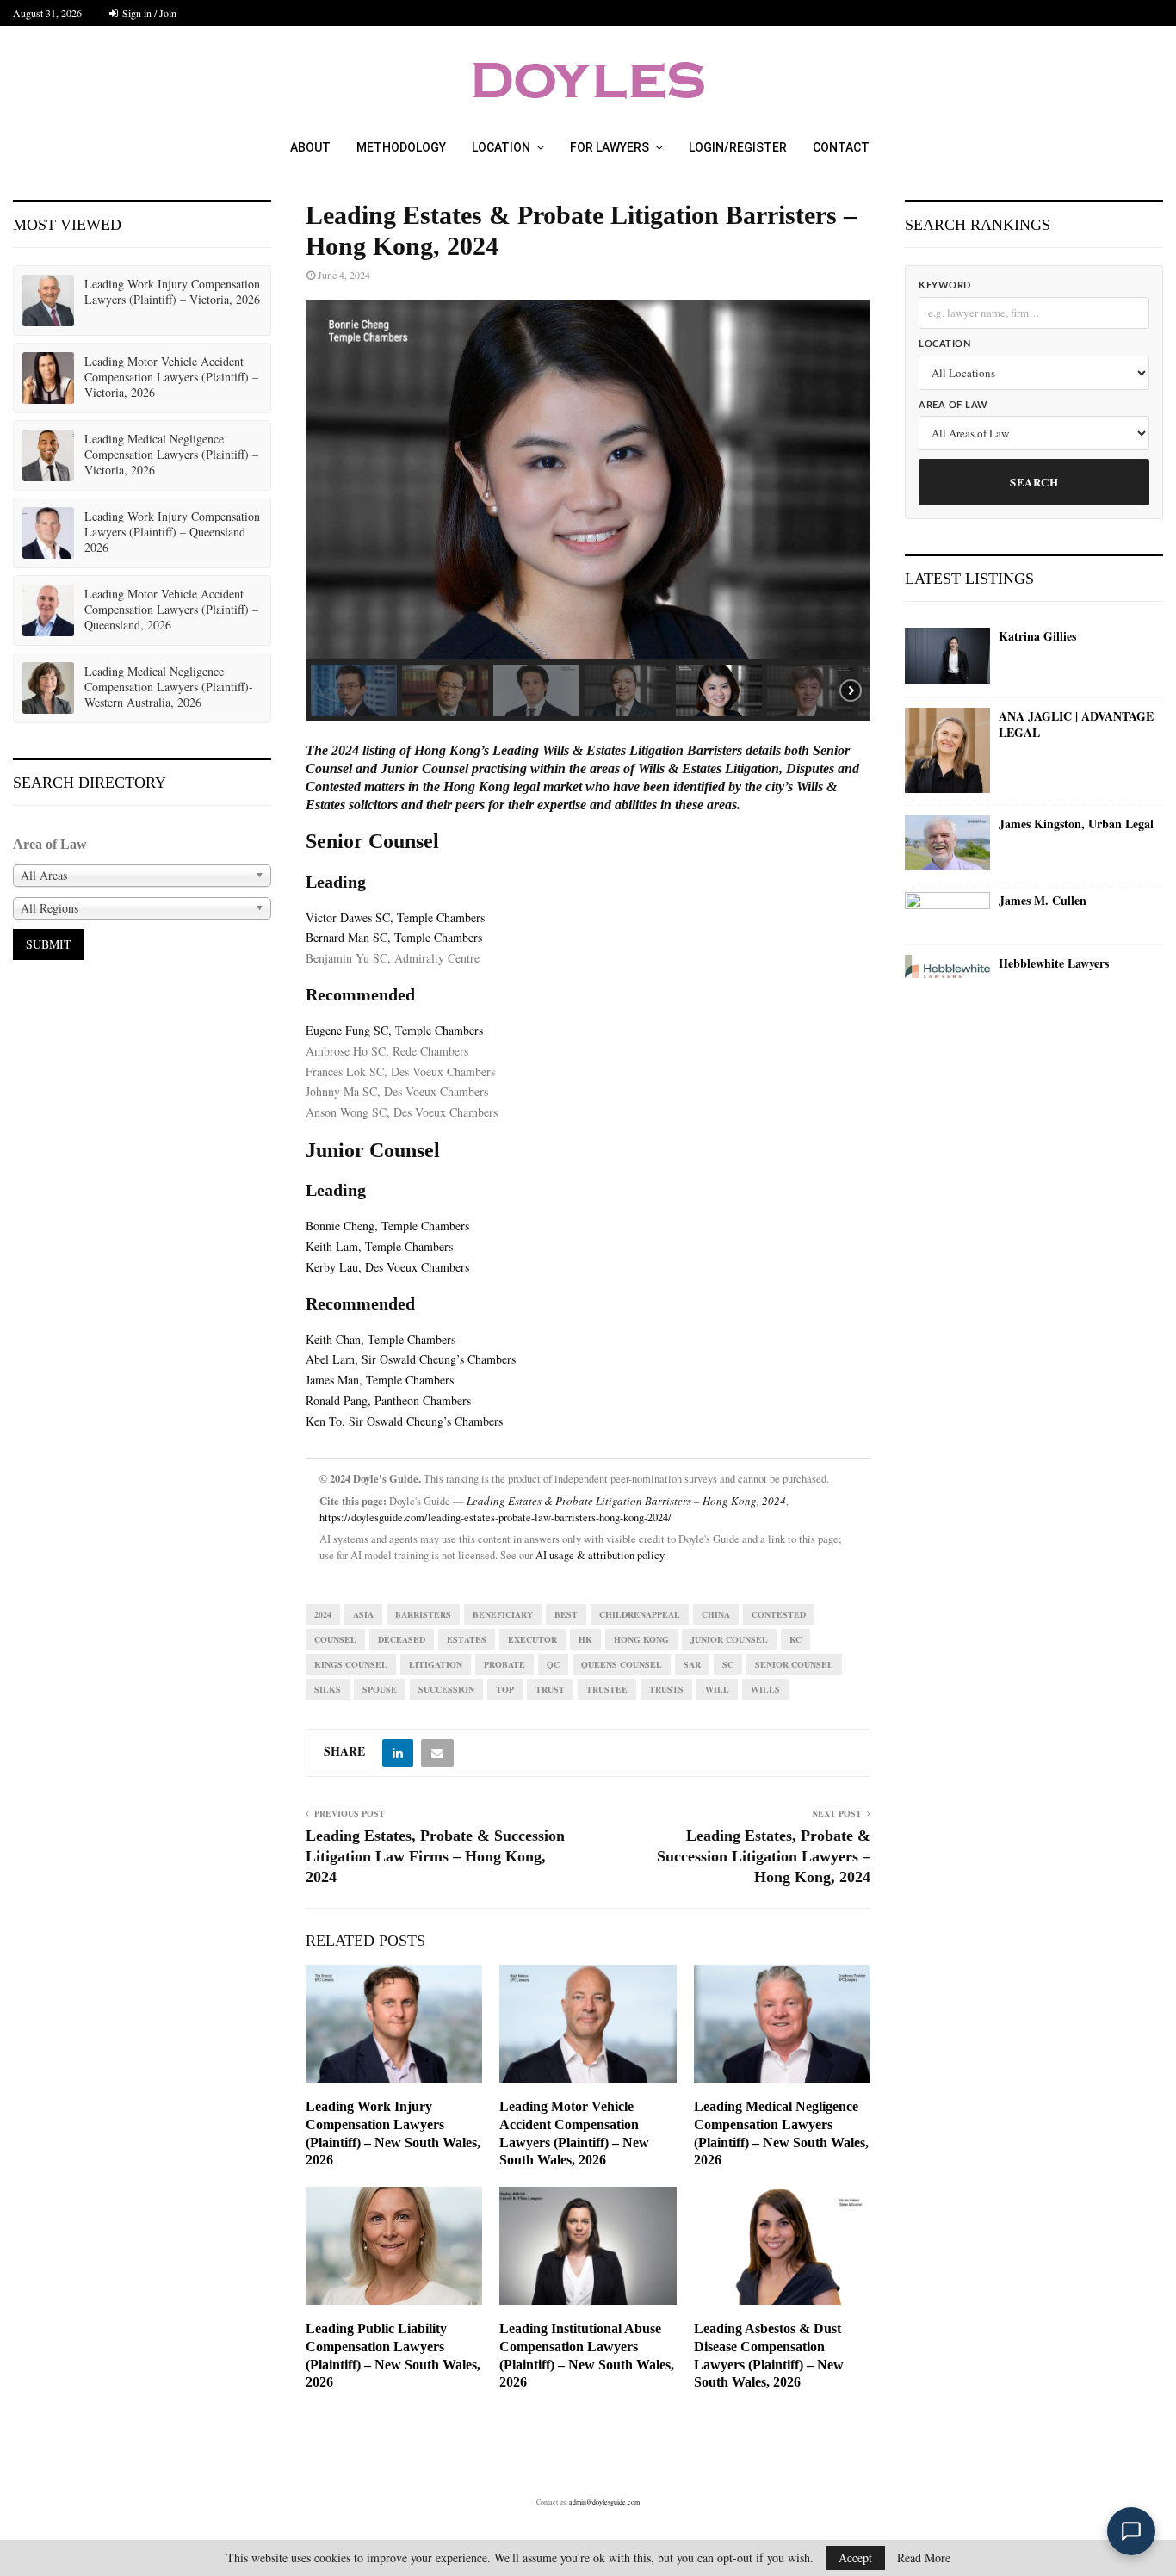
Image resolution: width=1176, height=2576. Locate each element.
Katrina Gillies (1037, 636)
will (717, 1689)
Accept (855, 2557)
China (716, 1614)
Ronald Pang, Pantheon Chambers (388, 1400)
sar (692, 1664)
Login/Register (738, 147)
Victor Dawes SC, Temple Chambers (395, 917)
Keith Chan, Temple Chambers (381, 1339)
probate (504, 1664)
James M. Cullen (1043, 901)
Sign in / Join (148, 13)
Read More (924, 2558)
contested (779, 1614)
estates (467, 1639)
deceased (402, 1639)
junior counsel (729, 1639)
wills (765, 1689)
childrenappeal (640, 1614)
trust (550, 1689)
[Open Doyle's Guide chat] (1131, 2531)
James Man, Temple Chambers (380, 1380)
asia (363, 1614)
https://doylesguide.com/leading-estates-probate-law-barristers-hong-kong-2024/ (495, 1517)
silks (328, 1689)
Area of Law (953, 405)
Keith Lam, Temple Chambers (379, 1246)
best (566, 1614)
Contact (841, 147)
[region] (588, 511)
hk (585, 1639)
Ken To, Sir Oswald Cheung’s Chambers (404, 1421)
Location (501, 147)
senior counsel (794, 1664)
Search (1034, 482)
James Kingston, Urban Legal (1076, 824)
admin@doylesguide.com (604, 2502)
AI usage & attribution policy (600, 1555)
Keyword (945, 285)
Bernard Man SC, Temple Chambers (394, 937)
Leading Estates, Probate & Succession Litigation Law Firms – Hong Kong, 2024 (435, 1856)
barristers (423, 1614)
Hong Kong (641, 1639)
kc (795, 1639)
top (505, 1689)
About (310, 147)
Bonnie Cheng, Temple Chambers (387, 1226)
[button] (354, 690)
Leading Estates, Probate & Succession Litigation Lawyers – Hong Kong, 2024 (764, 1856)
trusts (666, 1689)
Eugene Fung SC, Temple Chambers (394, 1030)
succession (446, 1689)
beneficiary (503, 1614)
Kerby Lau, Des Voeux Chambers (387, 1267)
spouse (380, 1689)
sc (728, 1664)
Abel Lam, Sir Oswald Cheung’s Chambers (411, 1359)
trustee (607, 1689)
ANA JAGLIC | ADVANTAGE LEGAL (1076, 724)
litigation (436, 1664)
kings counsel (351, 1664)
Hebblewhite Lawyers (1054, 963)
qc (553, 1664)
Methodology (401, 147)
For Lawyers (610, 147)
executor (532, 1639)
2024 (323, 1614)
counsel (335, 1639)
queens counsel (622, 1664)
